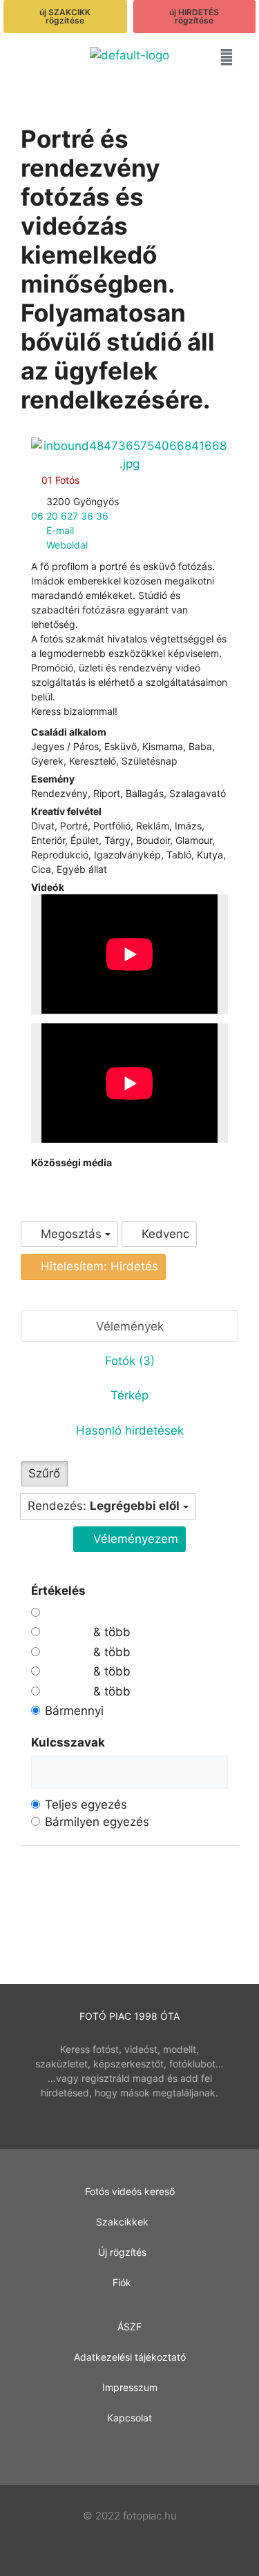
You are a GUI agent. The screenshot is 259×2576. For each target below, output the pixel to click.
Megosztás (71, 1234)
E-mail (60, 530)
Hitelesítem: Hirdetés (98, 1266)
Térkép (129, 1395)
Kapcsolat (129, 2418)
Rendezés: (104, 1506)
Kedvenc (164, 1234)
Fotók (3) (130, 1361)
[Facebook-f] (129, 2452)
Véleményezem (134, 1539)
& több (110, 1632)
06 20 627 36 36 (70, 516)
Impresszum (130, 2387)
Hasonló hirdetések (130, 1430)
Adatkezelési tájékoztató (130, 2357)
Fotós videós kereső (130, 2191)
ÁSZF (129, 2327)
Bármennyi (74, 1711)
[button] (32, 60)
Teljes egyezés (86, 1805)
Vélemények (130, 1326)
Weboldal (67, 545)
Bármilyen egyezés (97, 1822)
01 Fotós (59, 480)
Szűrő (44, 1473)
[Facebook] (35, 1177)
